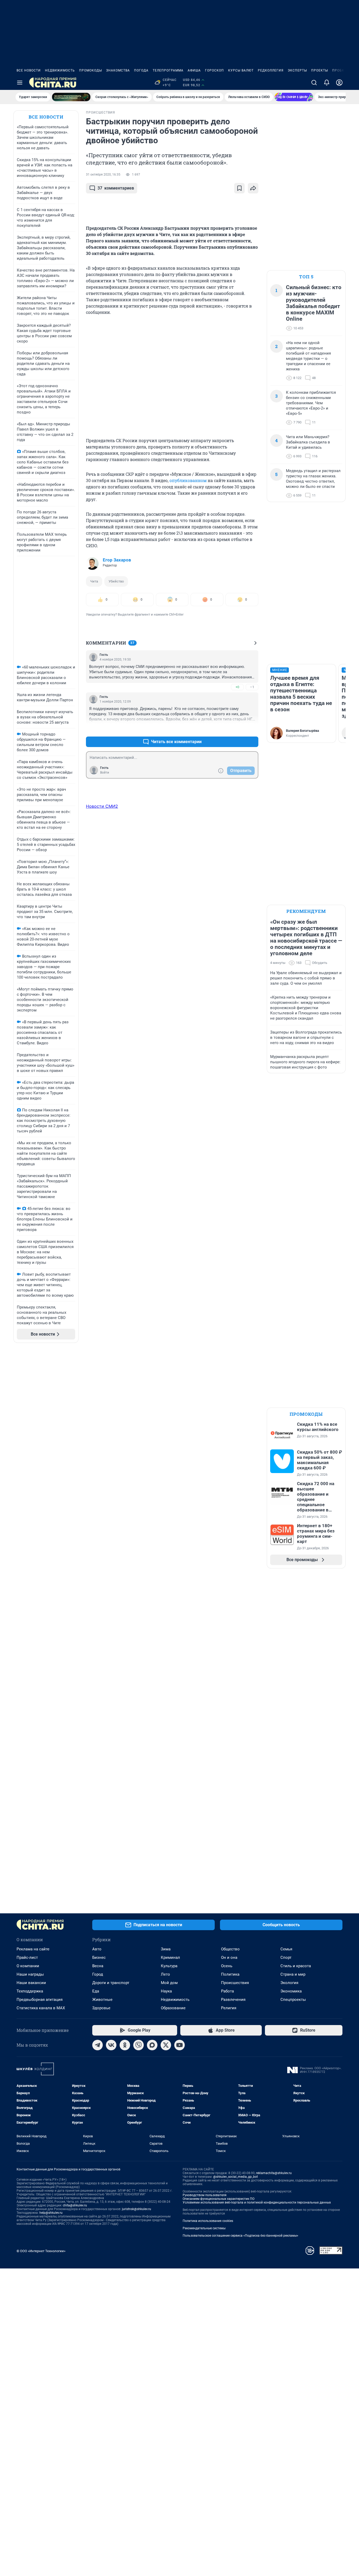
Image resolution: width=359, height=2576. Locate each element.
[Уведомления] (327, 83)
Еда (96, 1991)
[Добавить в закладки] (239, 188)
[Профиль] (339, 83)
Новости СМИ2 (102, 806)
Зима (166, 1949)
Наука (166, 1991)
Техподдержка (30, 1991)
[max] (152, 2045)
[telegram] (98, 2045)
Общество (230, 1949)
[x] (166, 2045)
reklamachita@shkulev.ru (274, 2173)
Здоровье (101, 2008)
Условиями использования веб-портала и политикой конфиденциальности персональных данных (257, 2202)
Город (98, 1974)
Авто (97, 1949)
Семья (286, 1949)
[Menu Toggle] (20, 83)
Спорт (286, 1957)
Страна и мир (293, 1974)
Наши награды (30, 1974)
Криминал (170, 1957)
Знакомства (118, 70)
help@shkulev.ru (51, 2213)
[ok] (125, 2045)
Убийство (116, 581)
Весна (98, 1966)
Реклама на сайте (33, 1949)
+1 (237, 729)
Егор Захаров (117, 560)
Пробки (340, 70)
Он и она (229, 1957)
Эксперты (297, 70)
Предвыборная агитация (40, 2000)
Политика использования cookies (208, 2221)
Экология (289, 1983)
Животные (102, 2000)
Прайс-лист (27, 1957)
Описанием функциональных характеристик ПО (219, 2199)
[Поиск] (314, 83)
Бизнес (99, 1957)
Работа (227, 1991)
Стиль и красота (296, 1966)
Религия (229, 2008)
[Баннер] (71, 97)
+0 (237, 687)
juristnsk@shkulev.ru (137, 2209)
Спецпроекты (293, 2000)
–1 (252, 687)
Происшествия (235, 1983)
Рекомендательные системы (204, 2228)
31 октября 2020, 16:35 (103, 175)
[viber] (139, 2045)
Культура (169, 1966)
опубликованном (188, 480)
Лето (165, 1974)
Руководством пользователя (205, 2195)
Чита (94, 581)
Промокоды (91, 70)
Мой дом (169, 1983)
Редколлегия (271, 70)
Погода (141, 70)
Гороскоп (214, 70)
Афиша (194, 70)
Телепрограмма (168, 70)
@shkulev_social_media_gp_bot (235, 2177)
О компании (28, 1966)
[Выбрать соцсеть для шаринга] (253, 188)
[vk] (111, 2045)
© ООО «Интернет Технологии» (41, 2251)
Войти (105, 773)
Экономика (291, 1991)
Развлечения (233, 2000)
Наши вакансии (31, 1983)
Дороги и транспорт (111, 1983)
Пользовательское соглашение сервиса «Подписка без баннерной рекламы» (240, 2236)
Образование (173, 2008)
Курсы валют (241, 70)
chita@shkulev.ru (75, 2205)
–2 (252, 729)
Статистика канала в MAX (41, 2008)
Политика (230, 1974)
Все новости (29, 70)
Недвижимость (60, 70)
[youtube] (179, 2045)
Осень (227, 1966)
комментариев (116, 188)
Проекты (320, 70)
